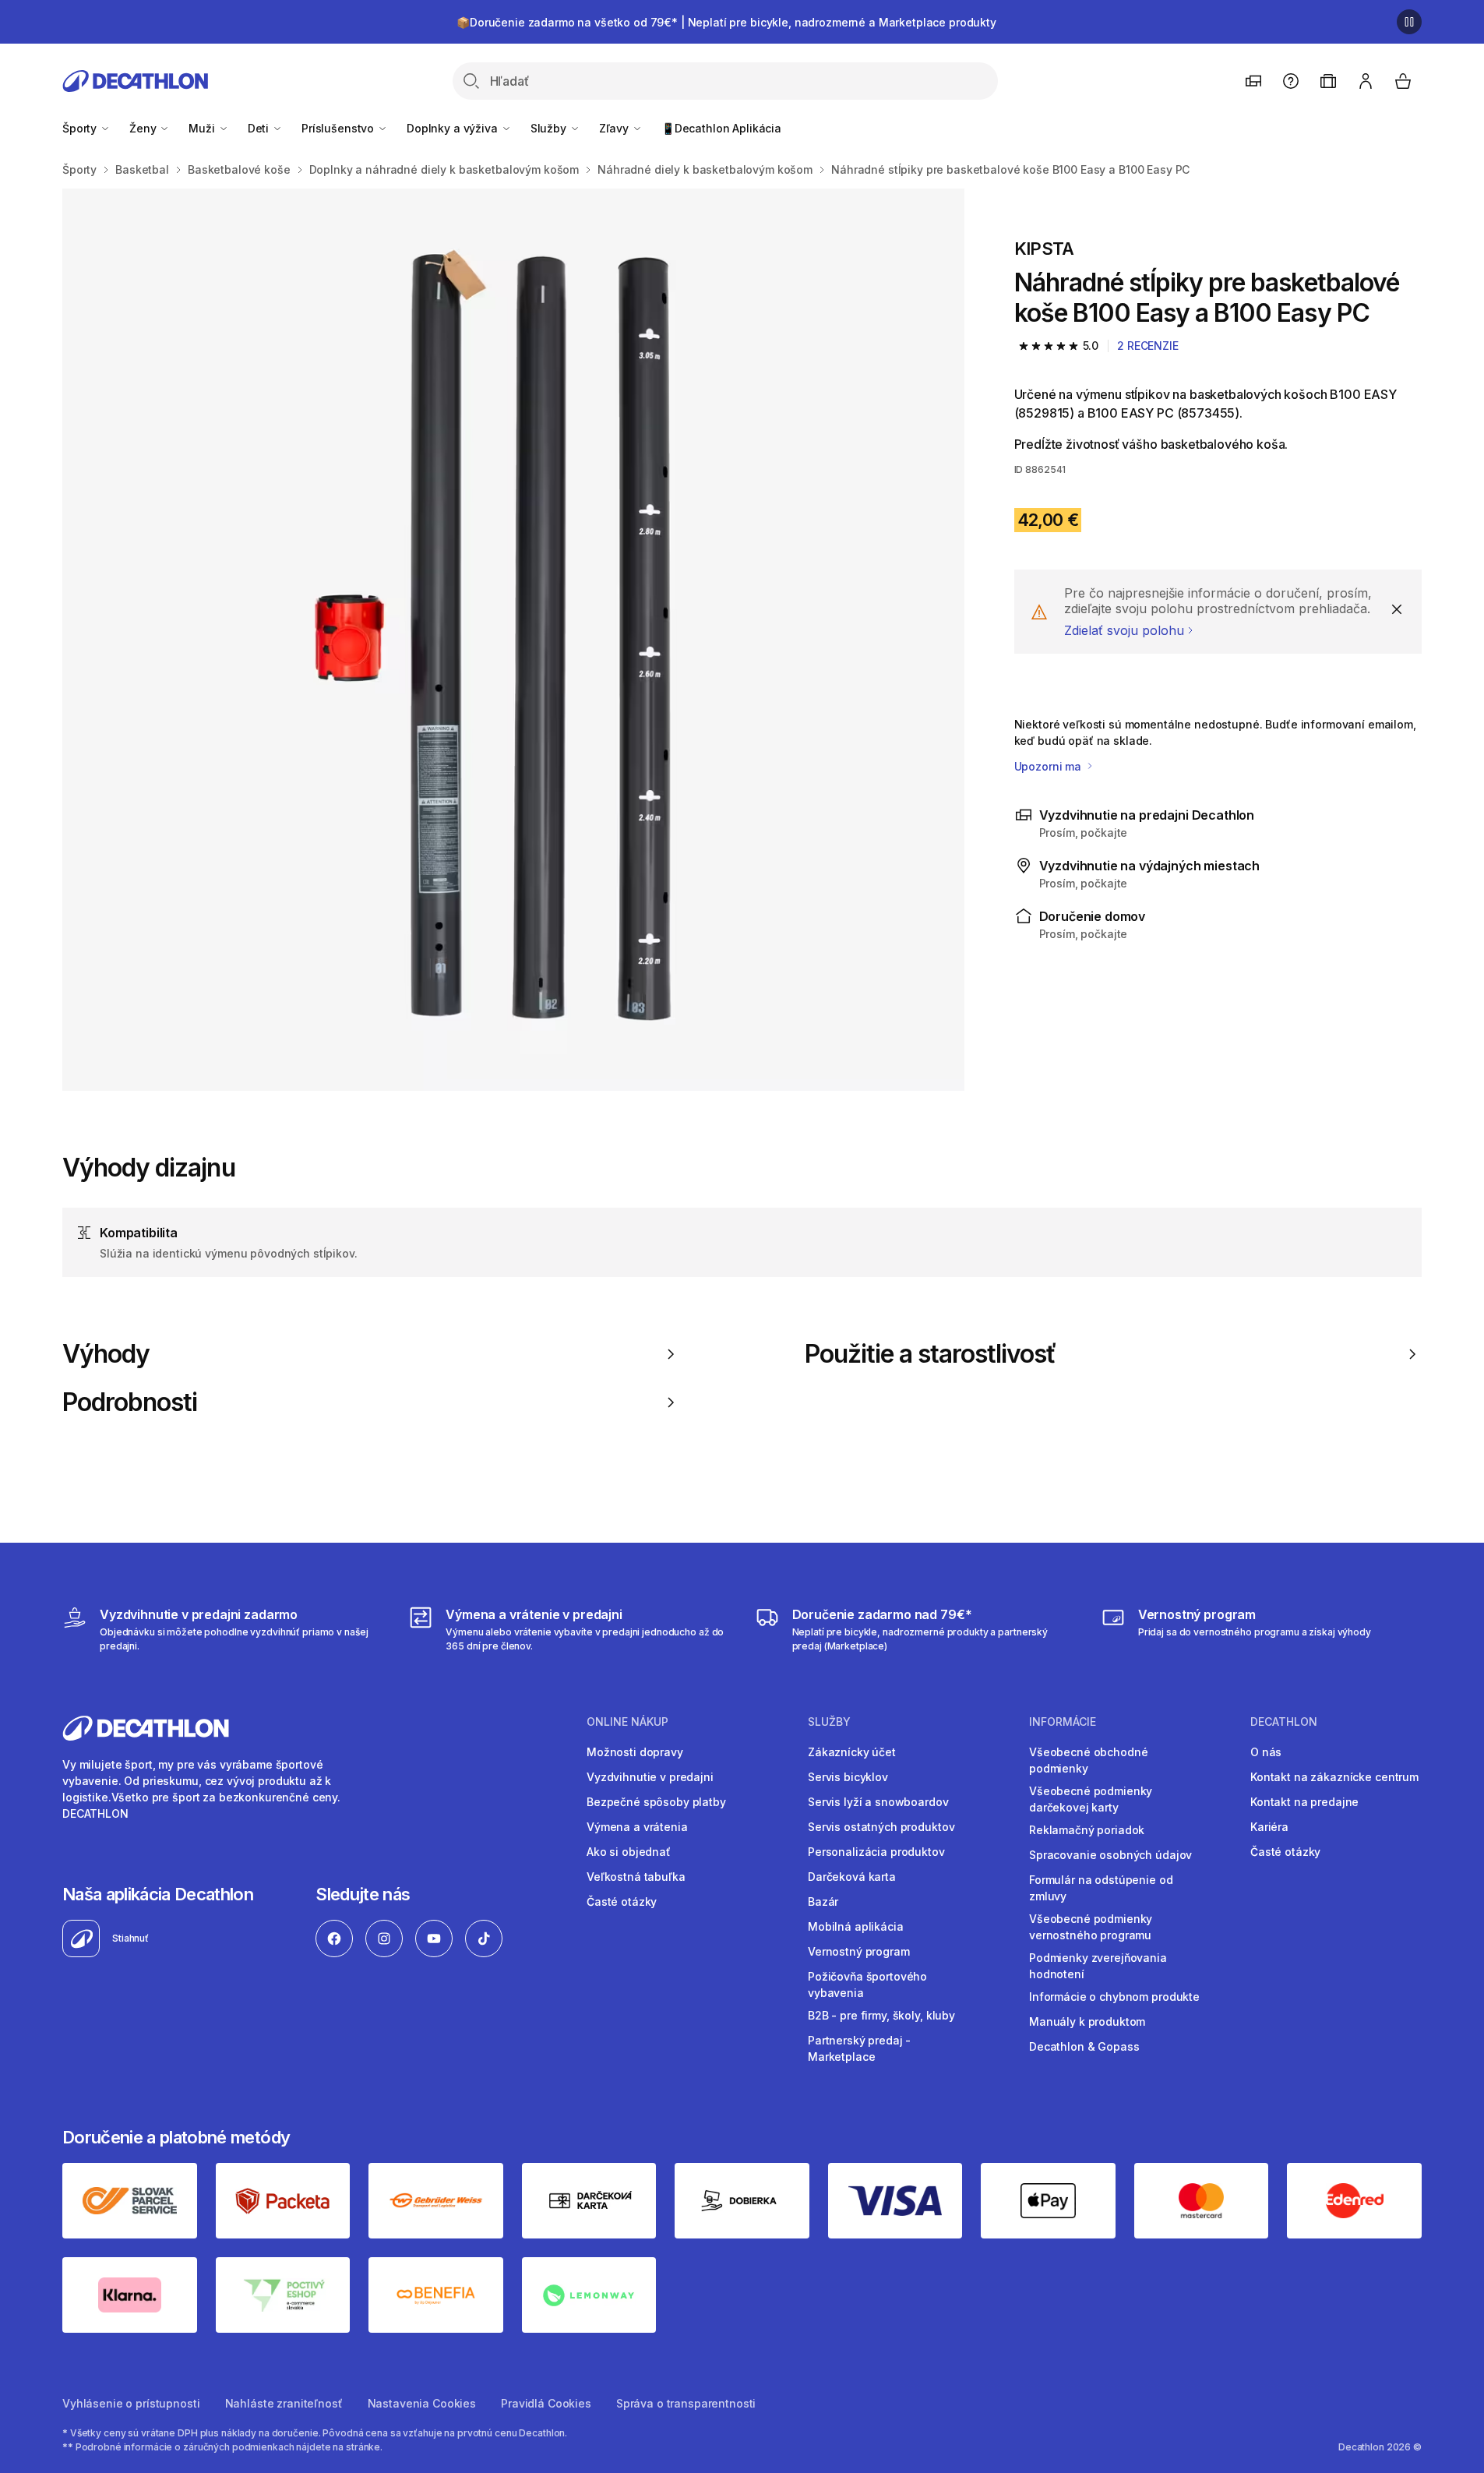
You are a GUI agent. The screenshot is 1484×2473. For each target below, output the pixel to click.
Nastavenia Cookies (422, 2403)
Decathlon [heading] (1284, 1722)
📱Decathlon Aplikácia (721, 128)
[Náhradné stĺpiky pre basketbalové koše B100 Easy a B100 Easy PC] (513, 640)
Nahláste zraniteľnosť (284, 2403)
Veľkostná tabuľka (636, 1877)
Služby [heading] (829, 1722)
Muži (203, 128)
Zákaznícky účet (852, 1752)
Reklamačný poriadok (1087, 1830)
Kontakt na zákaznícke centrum (1334, 1777)
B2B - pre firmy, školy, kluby (881, 2015)
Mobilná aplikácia (856, 1926)
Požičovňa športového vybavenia (867, 1984)
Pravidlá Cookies (546, 2403)
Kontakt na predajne (1304, 1802)
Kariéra (1269, 1827)
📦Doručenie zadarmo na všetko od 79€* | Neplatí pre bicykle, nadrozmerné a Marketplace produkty (726, 22)
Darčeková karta (852, 1877)
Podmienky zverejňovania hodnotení (1098, 1966)
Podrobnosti (130, 1402)
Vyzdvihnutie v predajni (650, 1777)
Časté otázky (622, 1901)
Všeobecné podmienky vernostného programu (1091, 1927)
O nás (1266, 1752)
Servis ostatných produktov (881, 1827)
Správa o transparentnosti (686, 2403)
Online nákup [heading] (627, 1722)
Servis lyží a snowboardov (878, 1802)
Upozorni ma (1049, 766)
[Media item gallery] (513, 640)
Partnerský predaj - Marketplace (859, 2048)
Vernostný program (859, 1951)
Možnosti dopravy (635, 1752)
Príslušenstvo (339, 128)
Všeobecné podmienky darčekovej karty (1091, 1799)
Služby (550, 128)
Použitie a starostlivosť (931, 1354)
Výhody (106, 1354)
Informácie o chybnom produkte (1114, 1997)
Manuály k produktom (1087, 2021)
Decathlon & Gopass (1084, 2046)
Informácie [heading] (1063, 1722)
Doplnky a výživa (454, 128)
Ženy (144, 128)
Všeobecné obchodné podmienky (1088, 1760)
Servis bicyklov (848, 1777)
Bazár (823, 1901)
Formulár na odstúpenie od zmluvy (1101, 1888)
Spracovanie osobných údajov (1110, 1855)
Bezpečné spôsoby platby (656, 1802)
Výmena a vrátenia (637, 1827)
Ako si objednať (629, 1852)
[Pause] (1409, 22)
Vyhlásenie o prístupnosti (131, 2403)
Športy (81, 128)
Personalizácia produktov (876, 1852)
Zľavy (615, 128)
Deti (260, 128)
